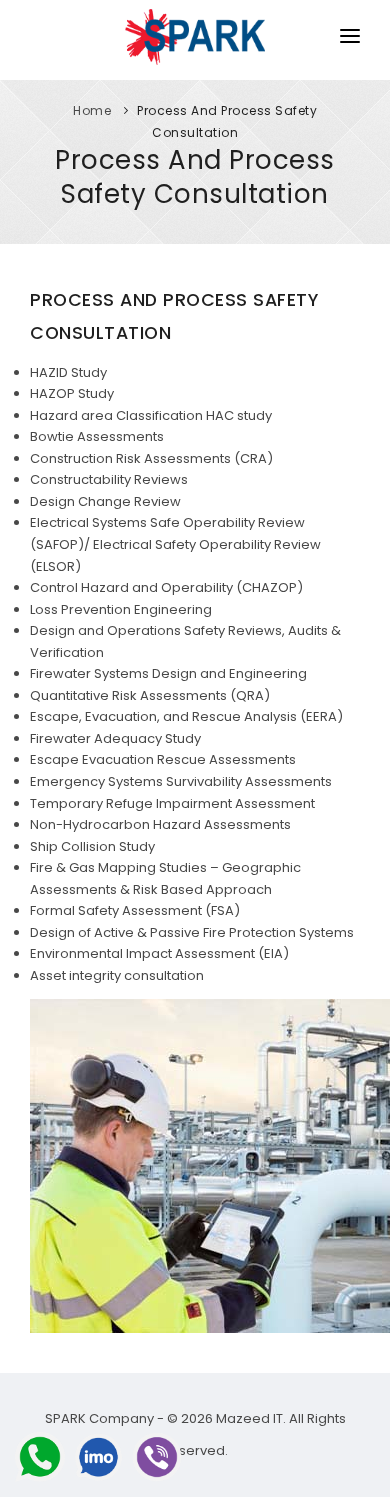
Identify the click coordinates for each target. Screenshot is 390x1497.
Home (92, 110)
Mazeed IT (249, 1418)
